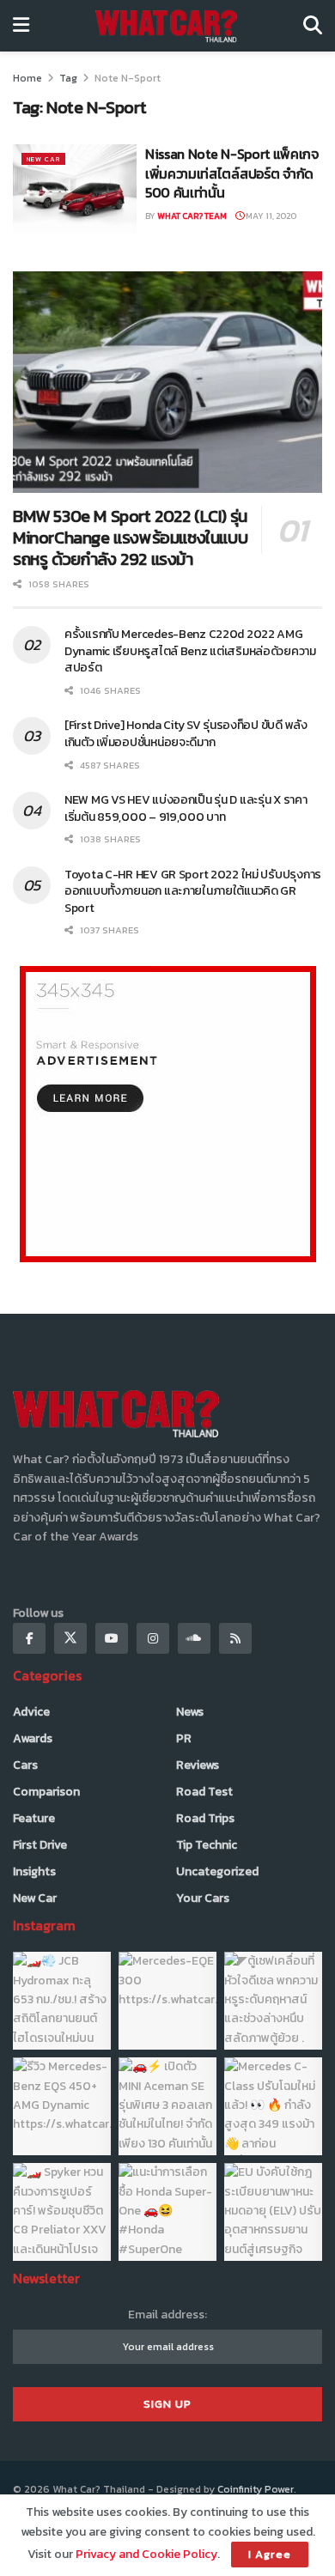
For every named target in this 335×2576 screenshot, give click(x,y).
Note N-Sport (128, 78)
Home (27, 78)
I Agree (270, 2554)
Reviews (198, 1765)
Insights (34, 1871)
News (190, 1712)
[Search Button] (313, 26)
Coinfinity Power (256, 2489)
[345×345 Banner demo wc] (168, 1113)
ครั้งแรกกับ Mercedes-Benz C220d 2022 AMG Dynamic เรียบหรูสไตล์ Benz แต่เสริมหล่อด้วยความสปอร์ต (190, 651)
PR (184, 1738)
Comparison (46, 1792)
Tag (68, 78)
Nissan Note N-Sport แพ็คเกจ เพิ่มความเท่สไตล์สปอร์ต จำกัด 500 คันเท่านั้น (232, 173)
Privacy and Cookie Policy (146, 2554)
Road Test (204, 1792)
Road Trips (205, 1818)
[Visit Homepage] (166, 26)
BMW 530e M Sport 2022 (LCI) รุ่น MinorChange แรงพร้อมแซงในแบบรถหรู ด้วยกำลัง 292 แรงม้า (130, 538)
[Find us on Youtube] (112, 1638)
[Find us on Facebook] (29, 1638)
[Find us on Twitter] (70, 1638)
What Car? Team (192, 216)
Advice (31, 1712)
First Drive (40, 1845)
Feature (34, 1818)
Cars (25, 1765)
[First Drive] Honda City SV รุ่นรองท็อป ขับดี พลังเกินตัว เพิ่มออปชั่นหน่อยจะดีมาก (186, 734)
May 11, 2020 (270, 216)
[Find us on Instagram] (153, 1638)
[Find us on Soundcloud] (194, 1638)
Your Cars (203, 1898)
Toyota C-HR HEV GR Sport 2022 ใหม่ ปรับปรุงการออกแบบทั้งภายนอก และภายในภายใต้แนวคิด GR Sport (193, 891)
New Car (43, 159)
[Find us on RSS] (235, 1638)
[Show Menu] (21, 26)
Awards (33, 1738)
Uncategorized (217, 1871)
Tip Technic (207, 1845)
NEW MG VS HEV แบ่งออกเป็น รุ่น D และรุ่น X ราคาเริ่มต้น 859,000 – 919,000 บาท (186, 808)
